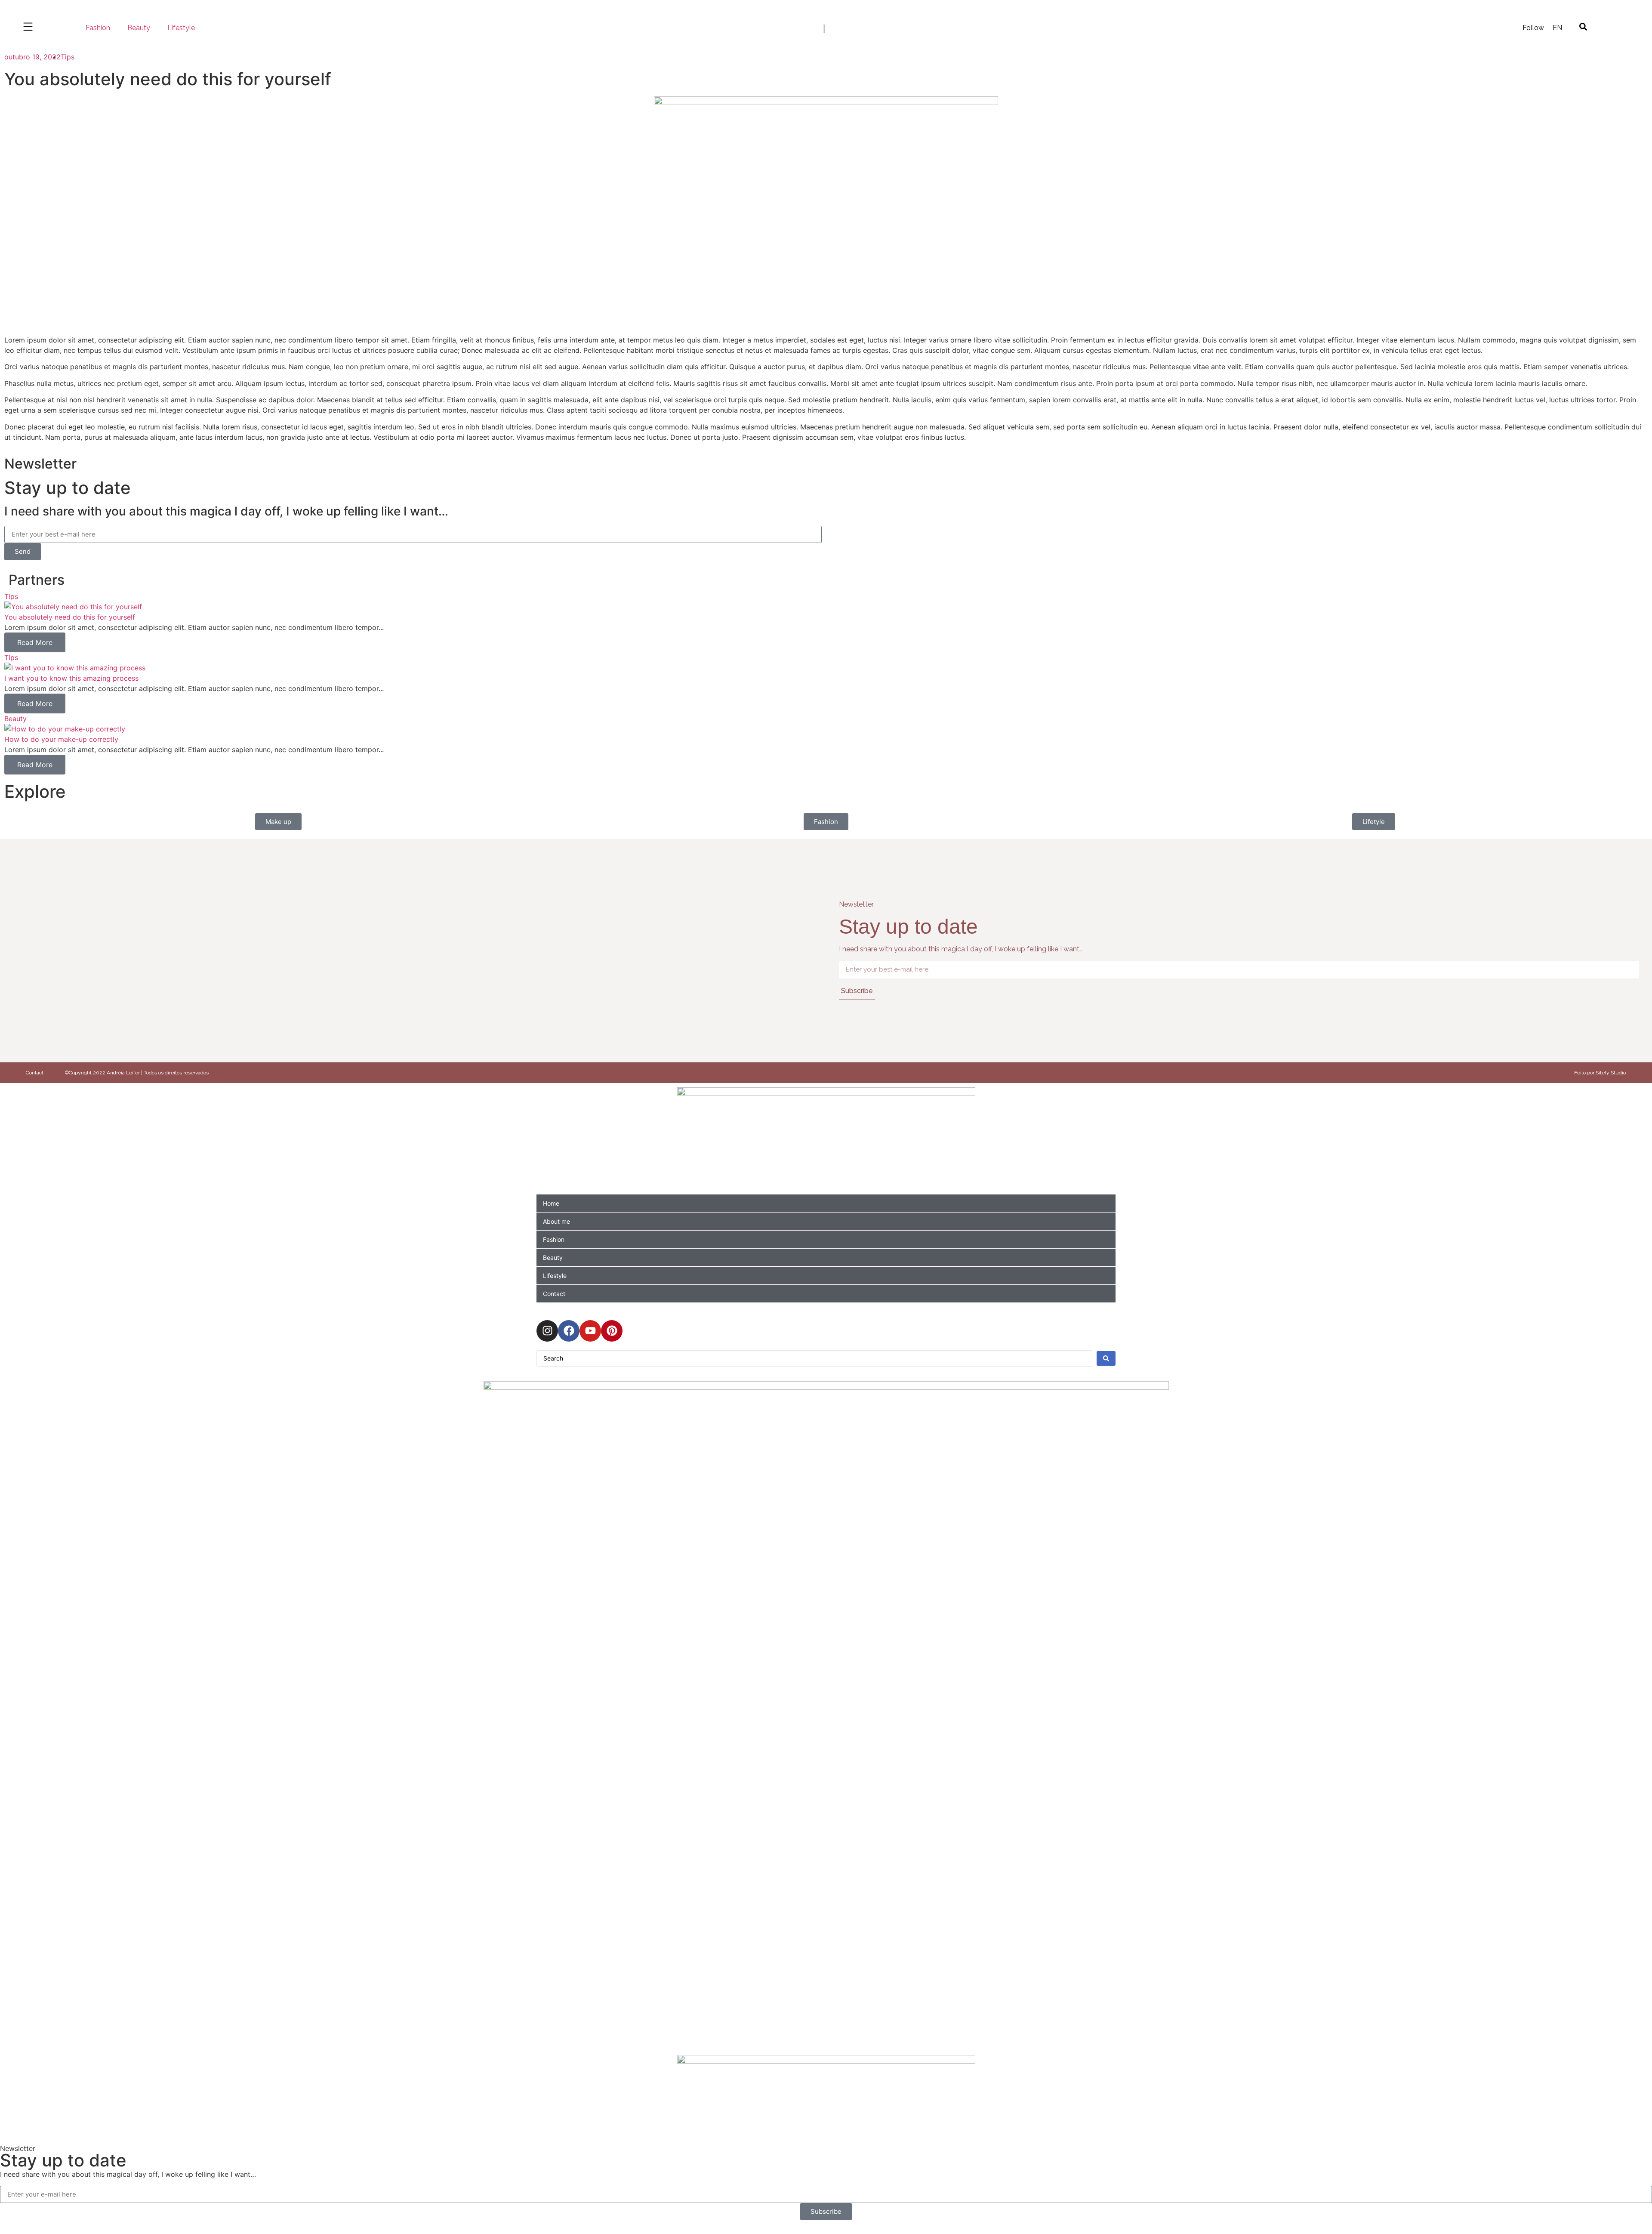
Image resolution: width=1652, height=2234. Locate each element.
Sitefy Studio (1611, 1073)
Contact (35, 1073)
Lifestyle (181, 28)
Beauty (139, 28)
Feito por (1585, 1073)
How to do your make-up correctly (61, 739)
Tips (68, 57)
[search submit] (1106, 1358)
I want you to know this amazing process (71, 678)
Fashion (98, 28)
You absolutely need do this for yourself (70, 617)
